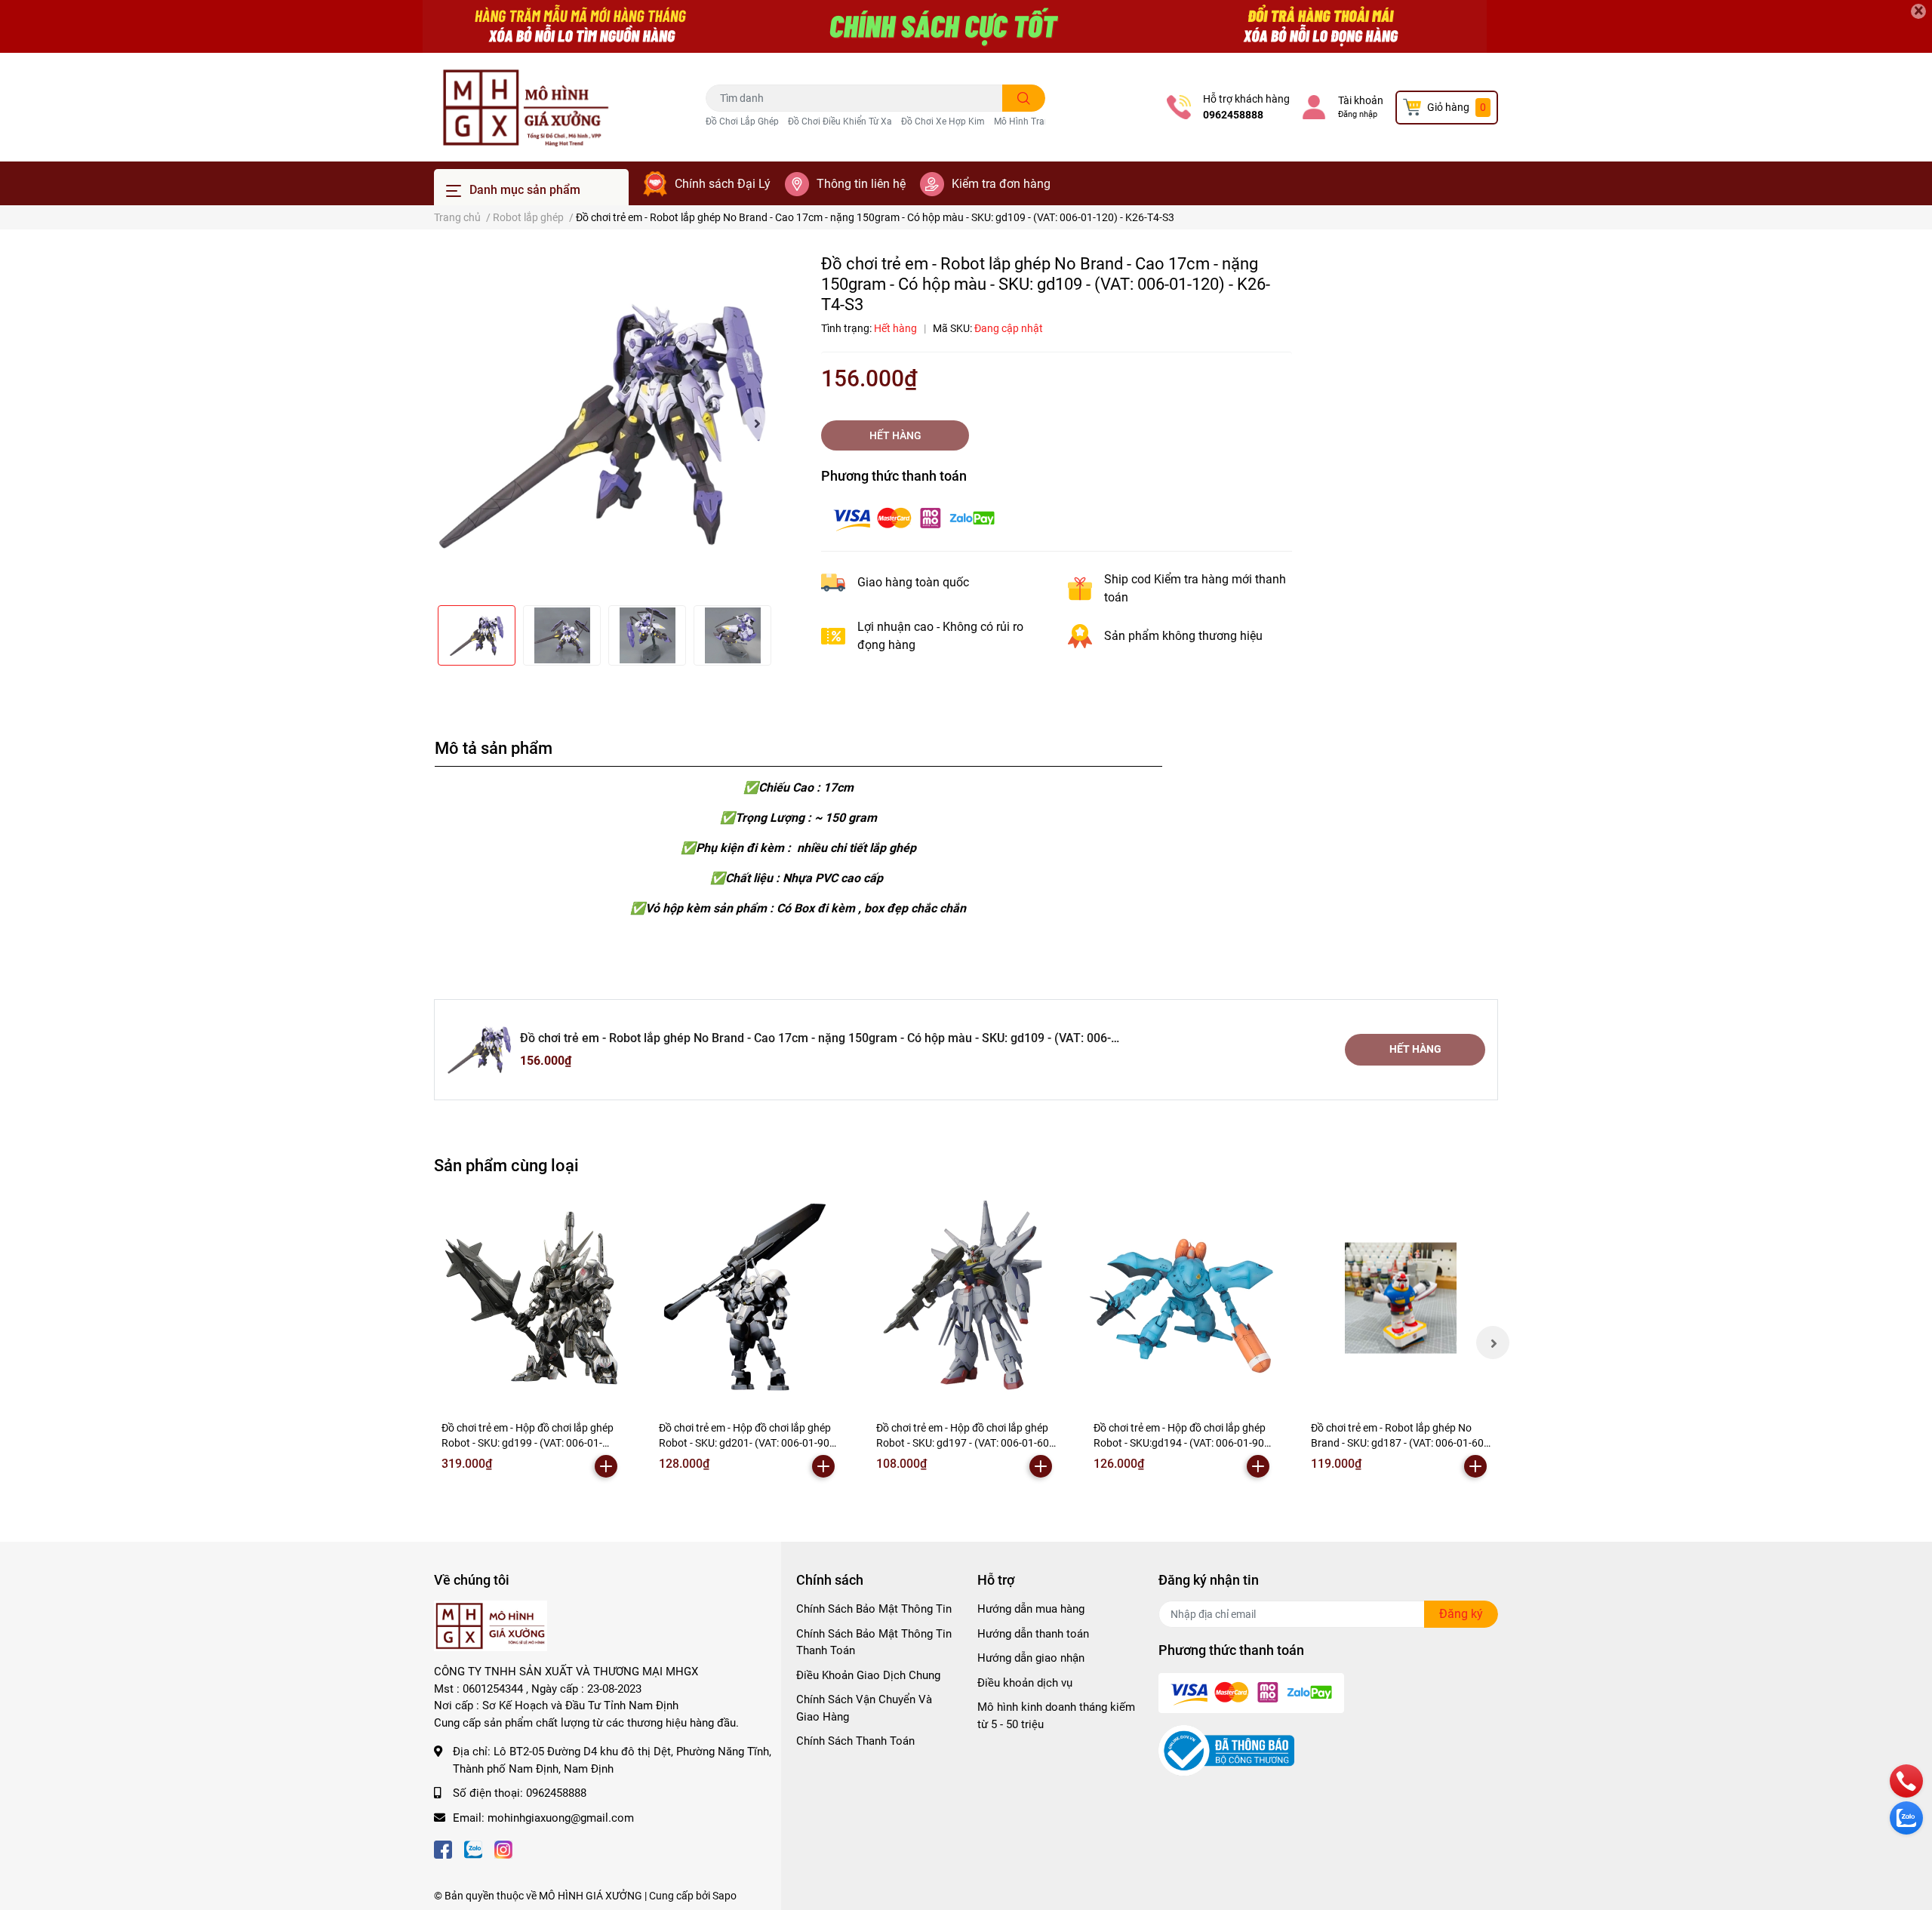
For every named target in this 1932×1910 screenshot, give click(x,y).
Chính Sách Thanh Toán (855, 1741)
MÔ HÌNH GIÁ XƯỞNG (591, 1896)
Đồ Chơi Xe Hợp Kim (943, 121)
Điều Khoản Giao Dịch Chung (868, 1675)
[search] (1024, 98)
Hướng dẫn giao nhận (1031, 1658)
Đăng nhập (1358, 114)
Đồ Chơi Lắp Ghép (742, 121)
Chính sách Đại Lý (723, 184)
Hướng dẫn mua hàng (1031, 1609)
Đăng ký (1461, 1614)
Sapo (724, 1896)
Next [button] (757, 423)
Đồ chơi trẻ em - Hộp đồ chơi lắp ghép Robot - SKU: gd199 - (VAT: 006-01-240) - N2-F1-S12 (528, 1442)
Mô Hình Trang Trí (1031, 121)
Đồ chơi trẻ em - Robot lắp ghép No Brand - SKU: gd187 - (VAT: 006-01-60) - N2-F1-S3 (1399, 1442)
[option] (604, 423)
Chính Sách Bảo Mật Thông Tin (874, 1609)
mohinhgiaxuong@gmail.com (561, 1818)
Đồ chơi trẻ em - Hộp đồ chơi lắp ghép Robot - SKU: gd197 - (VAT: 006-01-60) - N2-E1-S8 (964, 1442)
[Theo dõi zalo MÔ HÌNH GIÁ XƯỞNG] (473, 1848)
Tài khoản (1361, 100)
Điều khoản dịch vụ (1025, 1683)
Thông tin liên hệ (861, 184)
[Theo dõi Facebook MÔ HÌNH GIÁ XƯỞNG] (443, 1848)
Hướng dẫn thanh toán (1033, 1634)
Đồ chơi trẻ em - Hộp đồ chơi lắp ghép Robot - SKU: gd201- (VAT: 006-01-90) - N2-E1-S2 (749, 1442)
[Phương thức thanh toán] (914, 517)
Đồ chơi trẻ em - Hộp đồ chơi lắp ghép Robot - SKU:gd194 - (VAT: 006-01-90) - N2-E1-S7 (1183, 1442)
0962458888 (1233, 115)
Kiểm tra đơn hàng (1001, 184)
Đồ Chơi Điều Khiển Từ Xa (840, 121)
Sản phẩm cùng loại (506, 1165)
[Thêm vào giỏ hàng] (606, 1466)
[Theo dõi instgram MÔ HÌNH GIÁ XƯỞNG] (503, 1848)
